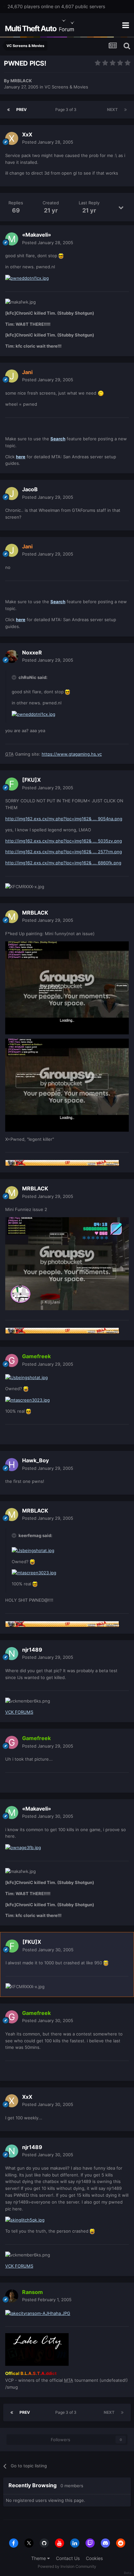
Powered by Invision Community (67, 2566)
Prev (21, 110)
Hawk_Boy (35, 1460)
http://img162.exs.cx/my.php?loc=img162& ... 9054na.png (64, 819)
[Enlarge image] (61, 256)
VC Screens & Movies (66, 87)
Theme (39, 2558)
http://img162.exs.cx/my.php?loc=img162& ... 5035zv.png (64, 841)
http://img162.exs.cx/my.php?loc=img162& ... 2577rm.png (64, 852)
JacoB (30, 489)
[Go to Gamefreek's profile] (12, 1360)
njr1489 (32, 1650)
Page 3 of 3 (67, 110)
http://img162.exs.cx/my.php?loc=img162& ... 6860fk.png (63, 863)
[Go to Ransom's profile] (12, 2296)
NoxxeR (32, 652)
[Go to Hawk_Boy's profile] (12, 1465)
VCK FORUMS (19, 1712)
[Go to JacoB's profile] (12, 494)
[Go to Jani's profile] (12, 376)
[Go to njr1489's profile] (12, 1654)
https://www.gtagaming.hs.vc (72, 754)
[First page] (8, 110)
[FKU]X (31, 780)
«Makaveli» (37, 235)
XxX (27, 134)
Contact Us (68, 2558)
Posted (48, 142)
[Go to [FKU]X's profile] (12, 784)
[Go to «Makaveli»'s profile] (12, 239)
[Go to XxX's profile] (12, 138)
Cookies (94, 2558)
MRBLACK (21, 81)
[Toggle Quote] (15, 677)
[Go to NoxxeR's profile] (12, 656)
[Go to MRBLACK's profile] (12, 917)
